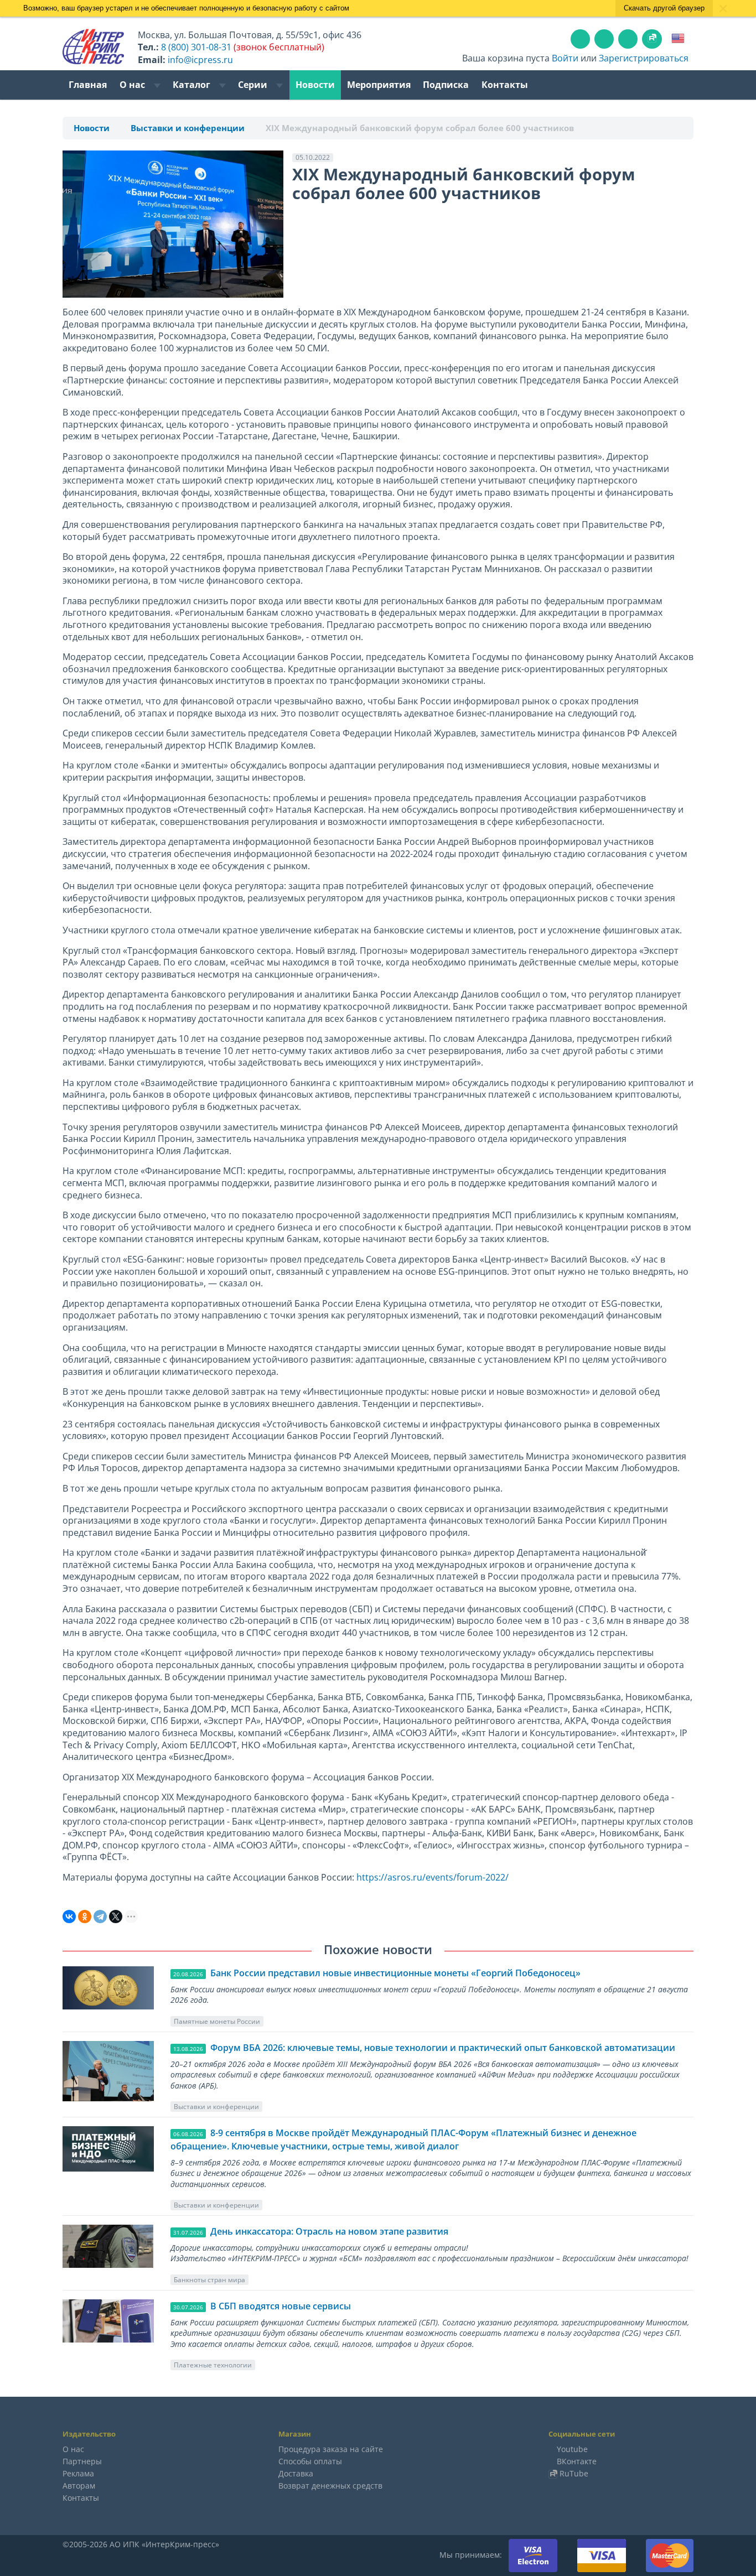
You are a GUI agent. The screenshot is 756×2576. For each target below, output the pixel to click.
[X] (116, 1917)
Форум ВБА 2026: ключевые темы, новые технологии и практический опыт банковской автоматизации (443, 2048)
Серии (254, 85)
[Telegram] (100, 1917)
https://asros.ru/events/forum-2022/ (433, 1877)
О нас (133, 85)
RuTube (574, 2473)
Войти (565, 58)
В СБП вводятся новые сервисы (281, 2306)
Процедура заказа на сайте (331, 2449)
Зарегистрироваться (644, 58)
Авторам (79, 2486)
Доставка (296, 2473)
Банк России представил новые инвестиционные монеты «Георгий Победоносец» (395, 1973)
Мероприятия (379, 85)
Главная (88, 85)
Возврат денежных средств (330, 2486)
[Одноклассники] (85, 1917)
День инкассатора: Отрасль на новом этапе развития (329, 2231)
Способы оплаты (310, 2461)
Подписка (446, 85)
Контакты (505, 85)
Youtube (572, 2449)
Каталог (193, 85)
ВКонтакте (577, 2461)
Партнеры (82, 2461)
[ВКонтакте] (69, 1917)
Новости (315, 85)
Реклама (78, 2473)
